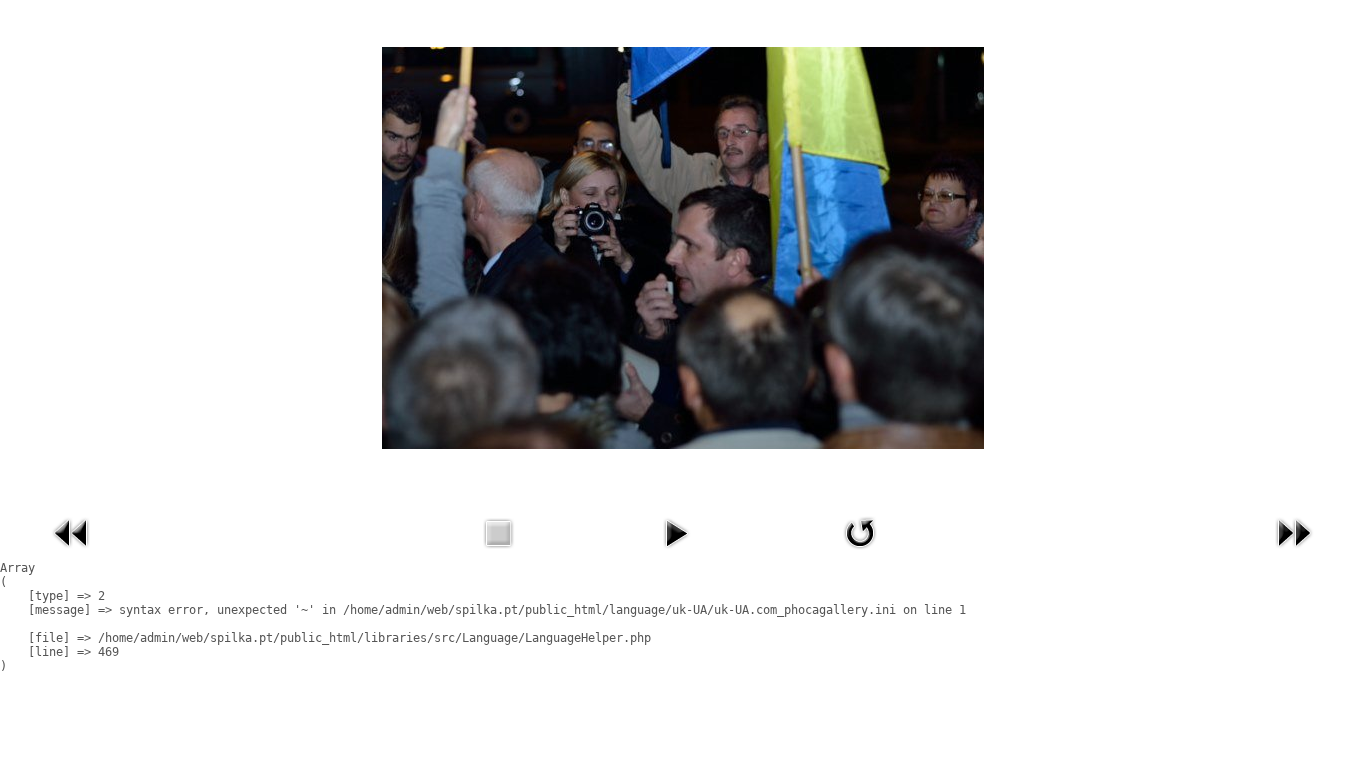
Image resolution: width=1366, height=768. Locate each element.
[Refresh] (860, 553)
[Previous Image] (72, 553)
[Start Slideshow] (676, 553)
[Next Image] (1294, 553)
